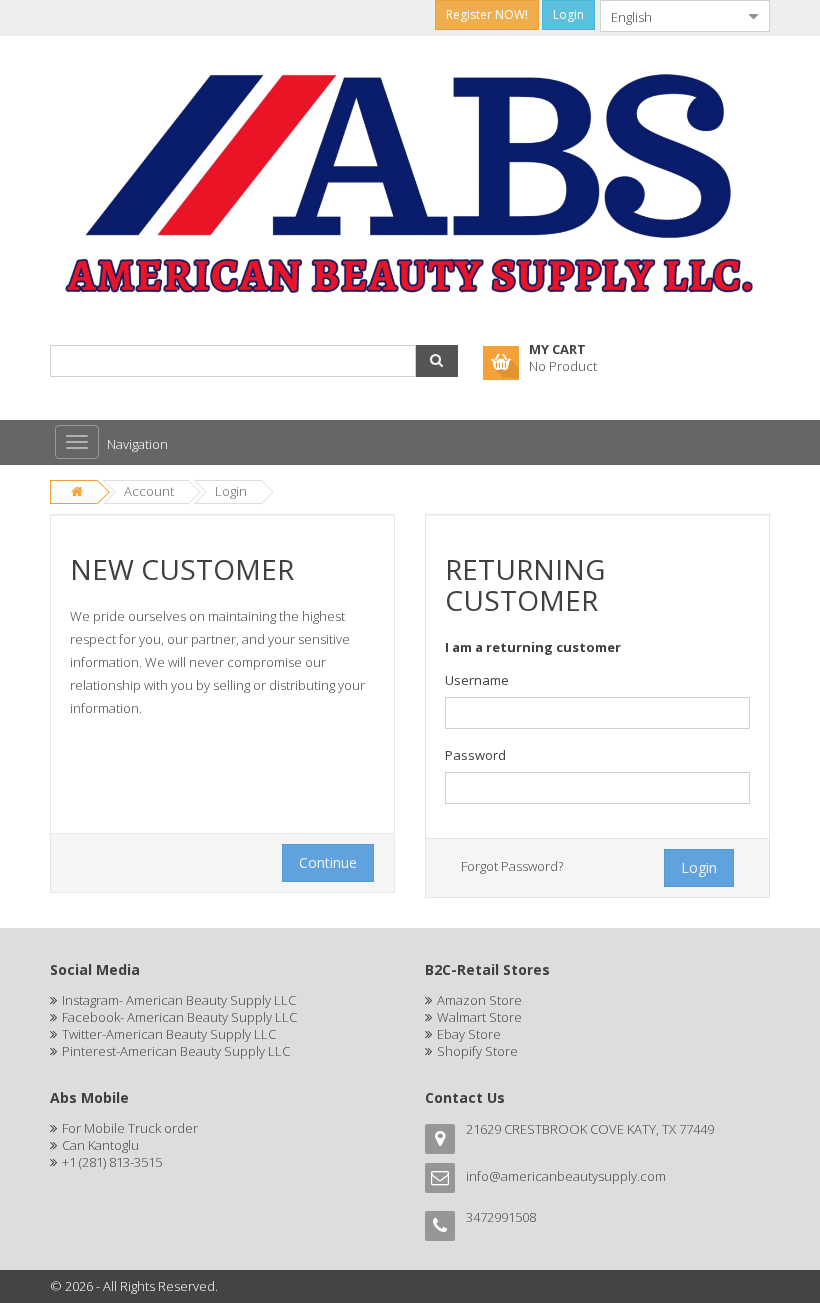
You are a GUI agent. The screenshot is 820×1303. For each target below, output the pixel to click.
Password (475, 755)
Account (149, 491)
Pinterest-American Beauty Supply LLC (176, 1051)
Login (231, 491)
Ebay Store (469, 1034)
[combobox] (669, 16)
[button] (437, 361)
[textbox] (597, 713)
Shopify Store (477, 1051)
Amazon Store (479, 1000)
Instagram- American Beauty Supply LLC (179, 1000)
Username (477, 680)
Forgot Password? (512, 866)
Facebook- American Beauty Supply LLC (179, 1017)
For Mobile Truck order (130, 1128)
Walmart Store (479, 1017)
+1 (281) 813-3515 (112, 1162)
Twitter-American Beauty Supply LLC (169, 1034)
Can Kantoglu (100, 1145)
